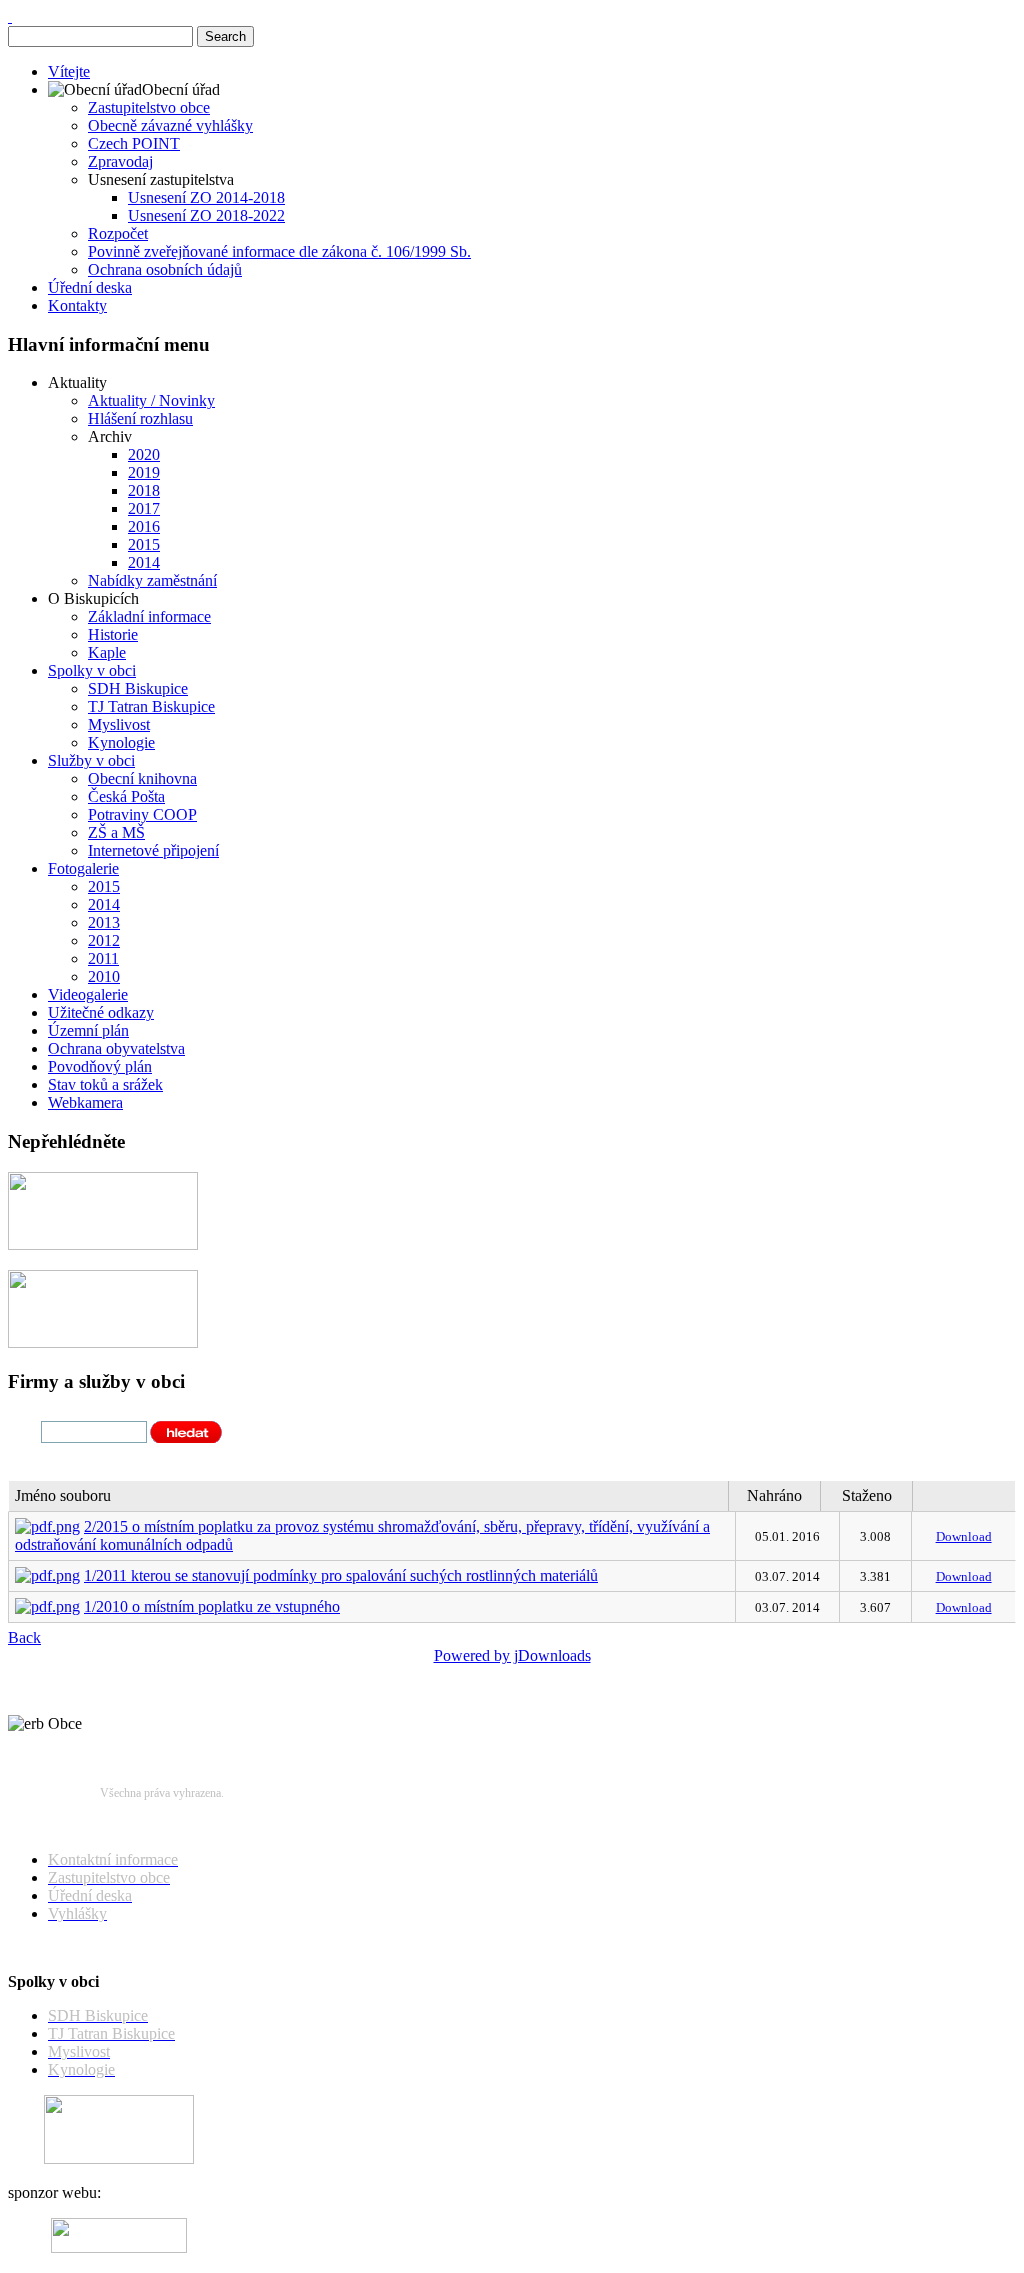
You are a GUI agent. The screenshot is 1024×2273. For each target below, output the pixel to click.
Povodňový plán (100, 1066)
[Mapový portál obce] (103, 1244)
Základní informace (149, 616)
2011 (103, 958)
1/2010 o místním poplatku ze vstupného (212, 1606)
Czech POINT (134, 143)
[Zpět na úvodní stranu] (10, 16)
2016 (144, 526)
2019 (144, 472)
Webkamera (85, 1102)
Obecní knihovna (142, 778)
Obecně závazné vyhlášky (170, 125)
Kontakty (77, 305)
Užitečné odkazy (101, 1012)
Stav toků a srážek (105, 1084)
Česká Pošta (126, 796)
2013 (104, 922)
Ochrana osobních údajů (165, 269)
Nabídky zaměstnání (152, 580)
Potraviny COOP (142, 814)
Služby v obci (91, 760)
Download (964, 1536)
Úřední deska (90, 287)
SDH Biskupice (138, 688)
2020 (144, 454)
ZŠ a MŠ (116, 832)
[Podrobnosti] (103, 1342)
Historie (113, 634)
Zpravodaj (120, 161)
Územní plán (88, 1030)
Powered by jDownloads (512, 1655)
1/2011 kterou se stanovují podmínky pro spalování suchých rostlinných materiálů (341, 1575)
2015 (144, 544)
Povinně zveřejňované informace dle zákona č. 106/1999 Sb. (279, 251)
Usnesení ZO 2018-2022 (206, 215)
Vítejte (69, 71)
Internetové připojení (153, 850)
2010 (104, 976)
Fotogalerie (83, 868)
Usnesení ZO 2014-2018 (206, 197)
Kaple (107, 652)
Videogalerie (88, 994)
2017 (144, 508)
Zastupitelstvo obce (149, 107)
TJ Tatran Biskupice (151, 706)
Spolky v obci (92, 670)
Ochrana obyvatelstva (116, 1048)
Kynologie (121, 742)
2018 (144, 490)
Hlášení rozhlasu (140, 418)
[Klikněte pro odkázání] (119, 2158)
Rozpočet (118, 233)
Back (24, 1637)
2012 (104, 940)
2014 (144, 562)
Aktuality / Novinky (151, 400)
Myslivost (119, 724)
